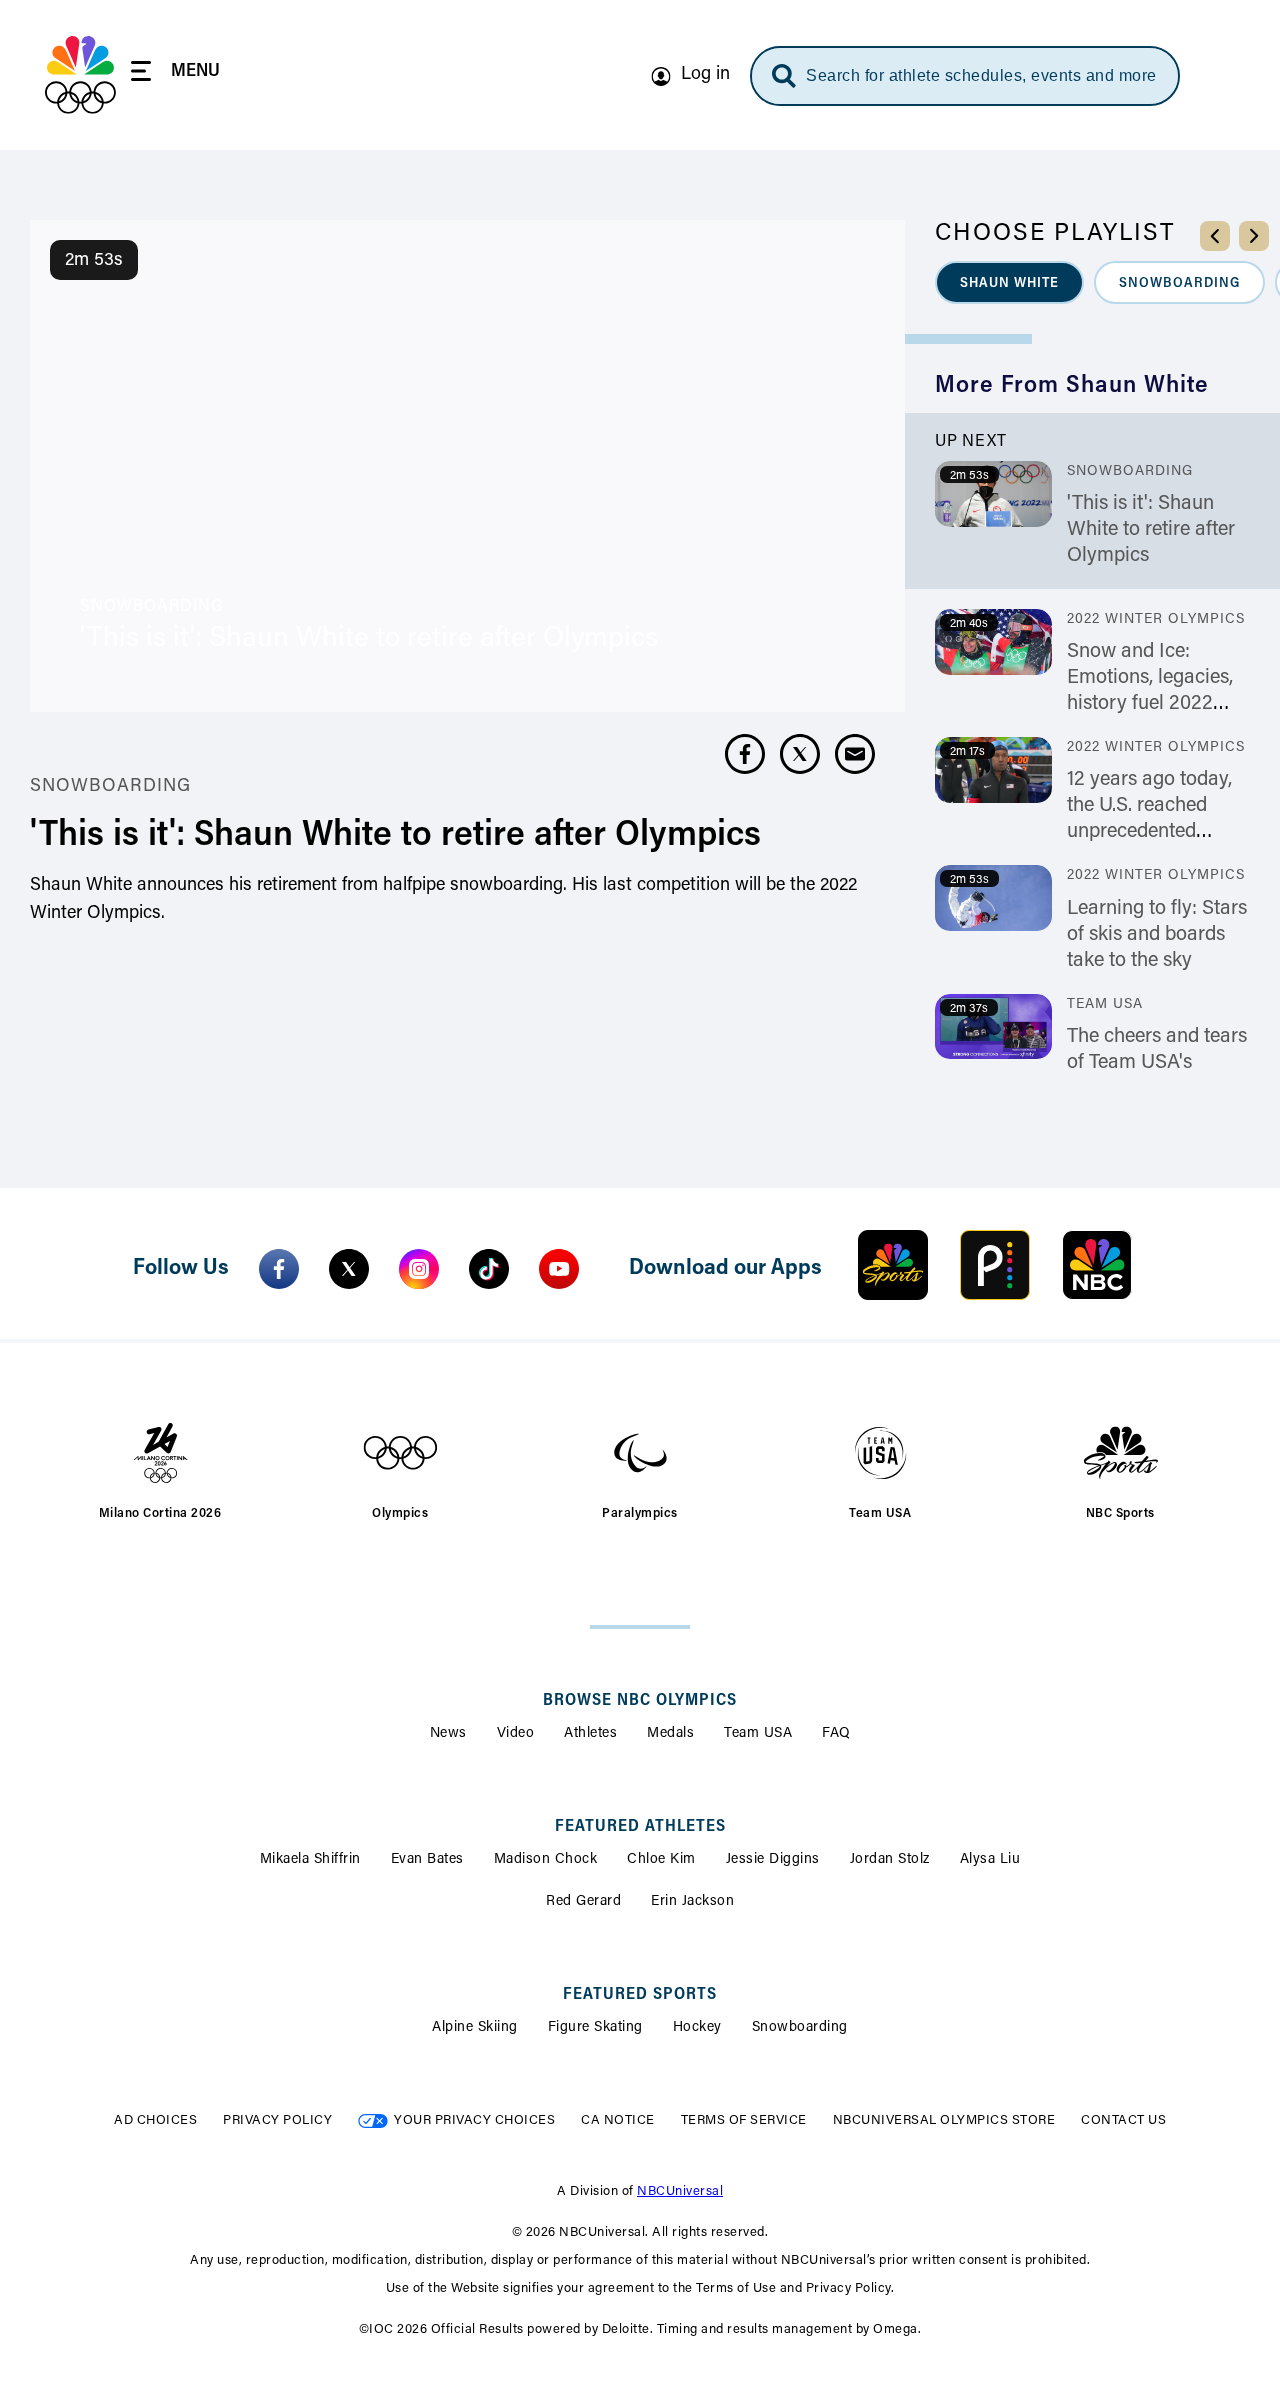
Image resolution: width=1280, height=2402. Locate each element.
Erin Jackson (692, 1902)
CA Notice (618, 2120)
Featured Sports (640, 1995)
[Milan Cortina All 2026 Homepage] (80, 75)
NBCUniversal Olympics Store (944, 2120)
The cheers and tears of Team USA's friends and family (1157, 1063)
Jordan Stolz (890, 1860)
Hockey (697, 2028)
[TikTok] (489, 1269)
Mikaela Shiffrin (310, 1860)
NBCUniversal (680, 2191)
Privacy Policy (277, 2120)
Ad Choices (155, 2120)
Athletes (590, 1734)
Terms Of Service (744, 2120)
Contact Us (1123, 2120)
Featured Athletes (640, 1827)
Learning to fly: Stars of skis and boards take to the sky (1157, 935)
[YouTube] (559, 1269)
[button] (1009, 282)
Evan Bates (427, 1860)
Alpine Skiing (475, 2028)
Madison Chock (546, 1860)
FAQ (836, 1734)
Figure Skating (595, 2028)
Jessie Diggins (773, 1860)
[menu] (175, 74)
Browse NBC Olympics (640, 1701)
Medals (670, 1734)
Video (516, 1734)
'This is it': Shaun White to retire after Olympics (1151, 530)
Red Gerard (583, 1902)
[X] (349, 1269)
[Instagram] (419, 1269)
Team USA (758, 1734)
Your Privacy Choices (474, 2120)
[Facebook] (279, 1269)
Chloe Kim (661, 1860)
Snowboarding (800, 2028)
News (448, 1734)
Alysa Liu (990, 1860)
